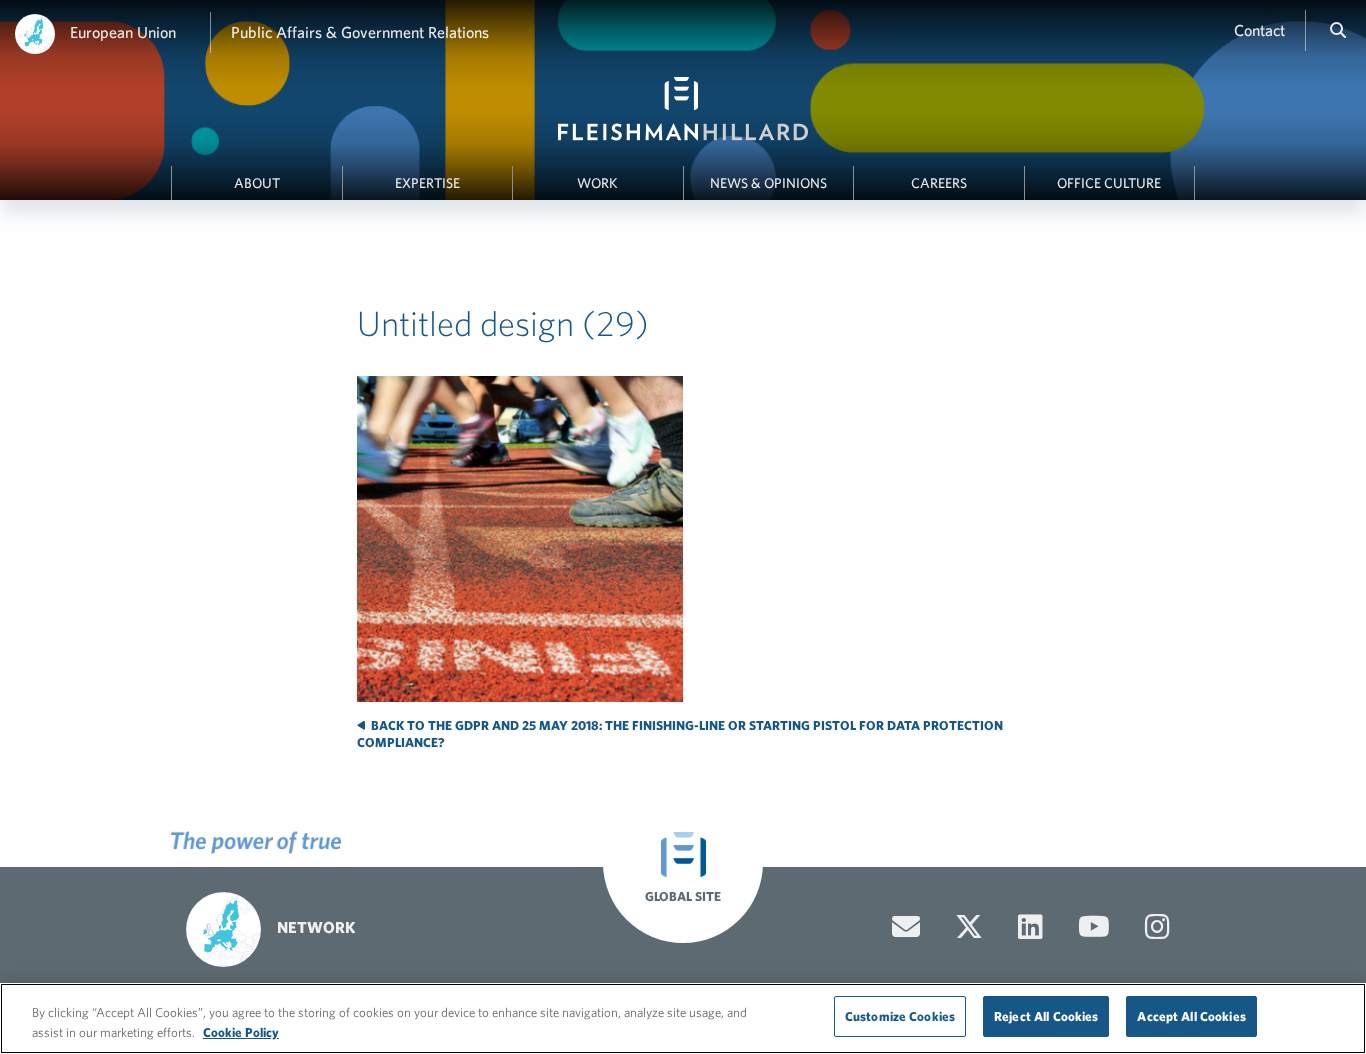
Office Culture (1109, 183)
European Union (123, 32)
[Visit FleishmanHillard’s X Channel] (969, 927)
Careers (939, 183)
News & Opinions (768, 183)
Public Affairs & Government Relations (360, 32)
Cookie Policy (241, 1032)
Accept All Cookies (1191, 1016)
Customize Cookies (900, 1016)
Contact (1259, 30)
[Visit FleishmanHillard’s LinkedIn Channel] (1030, 927)
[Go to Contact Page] (906, 927)
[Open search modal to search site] (1338, 30)
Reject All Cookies (1046, 1016)
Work (597, 183)
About (257, 183)
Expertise (427, 183)
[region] (683, 1018)
